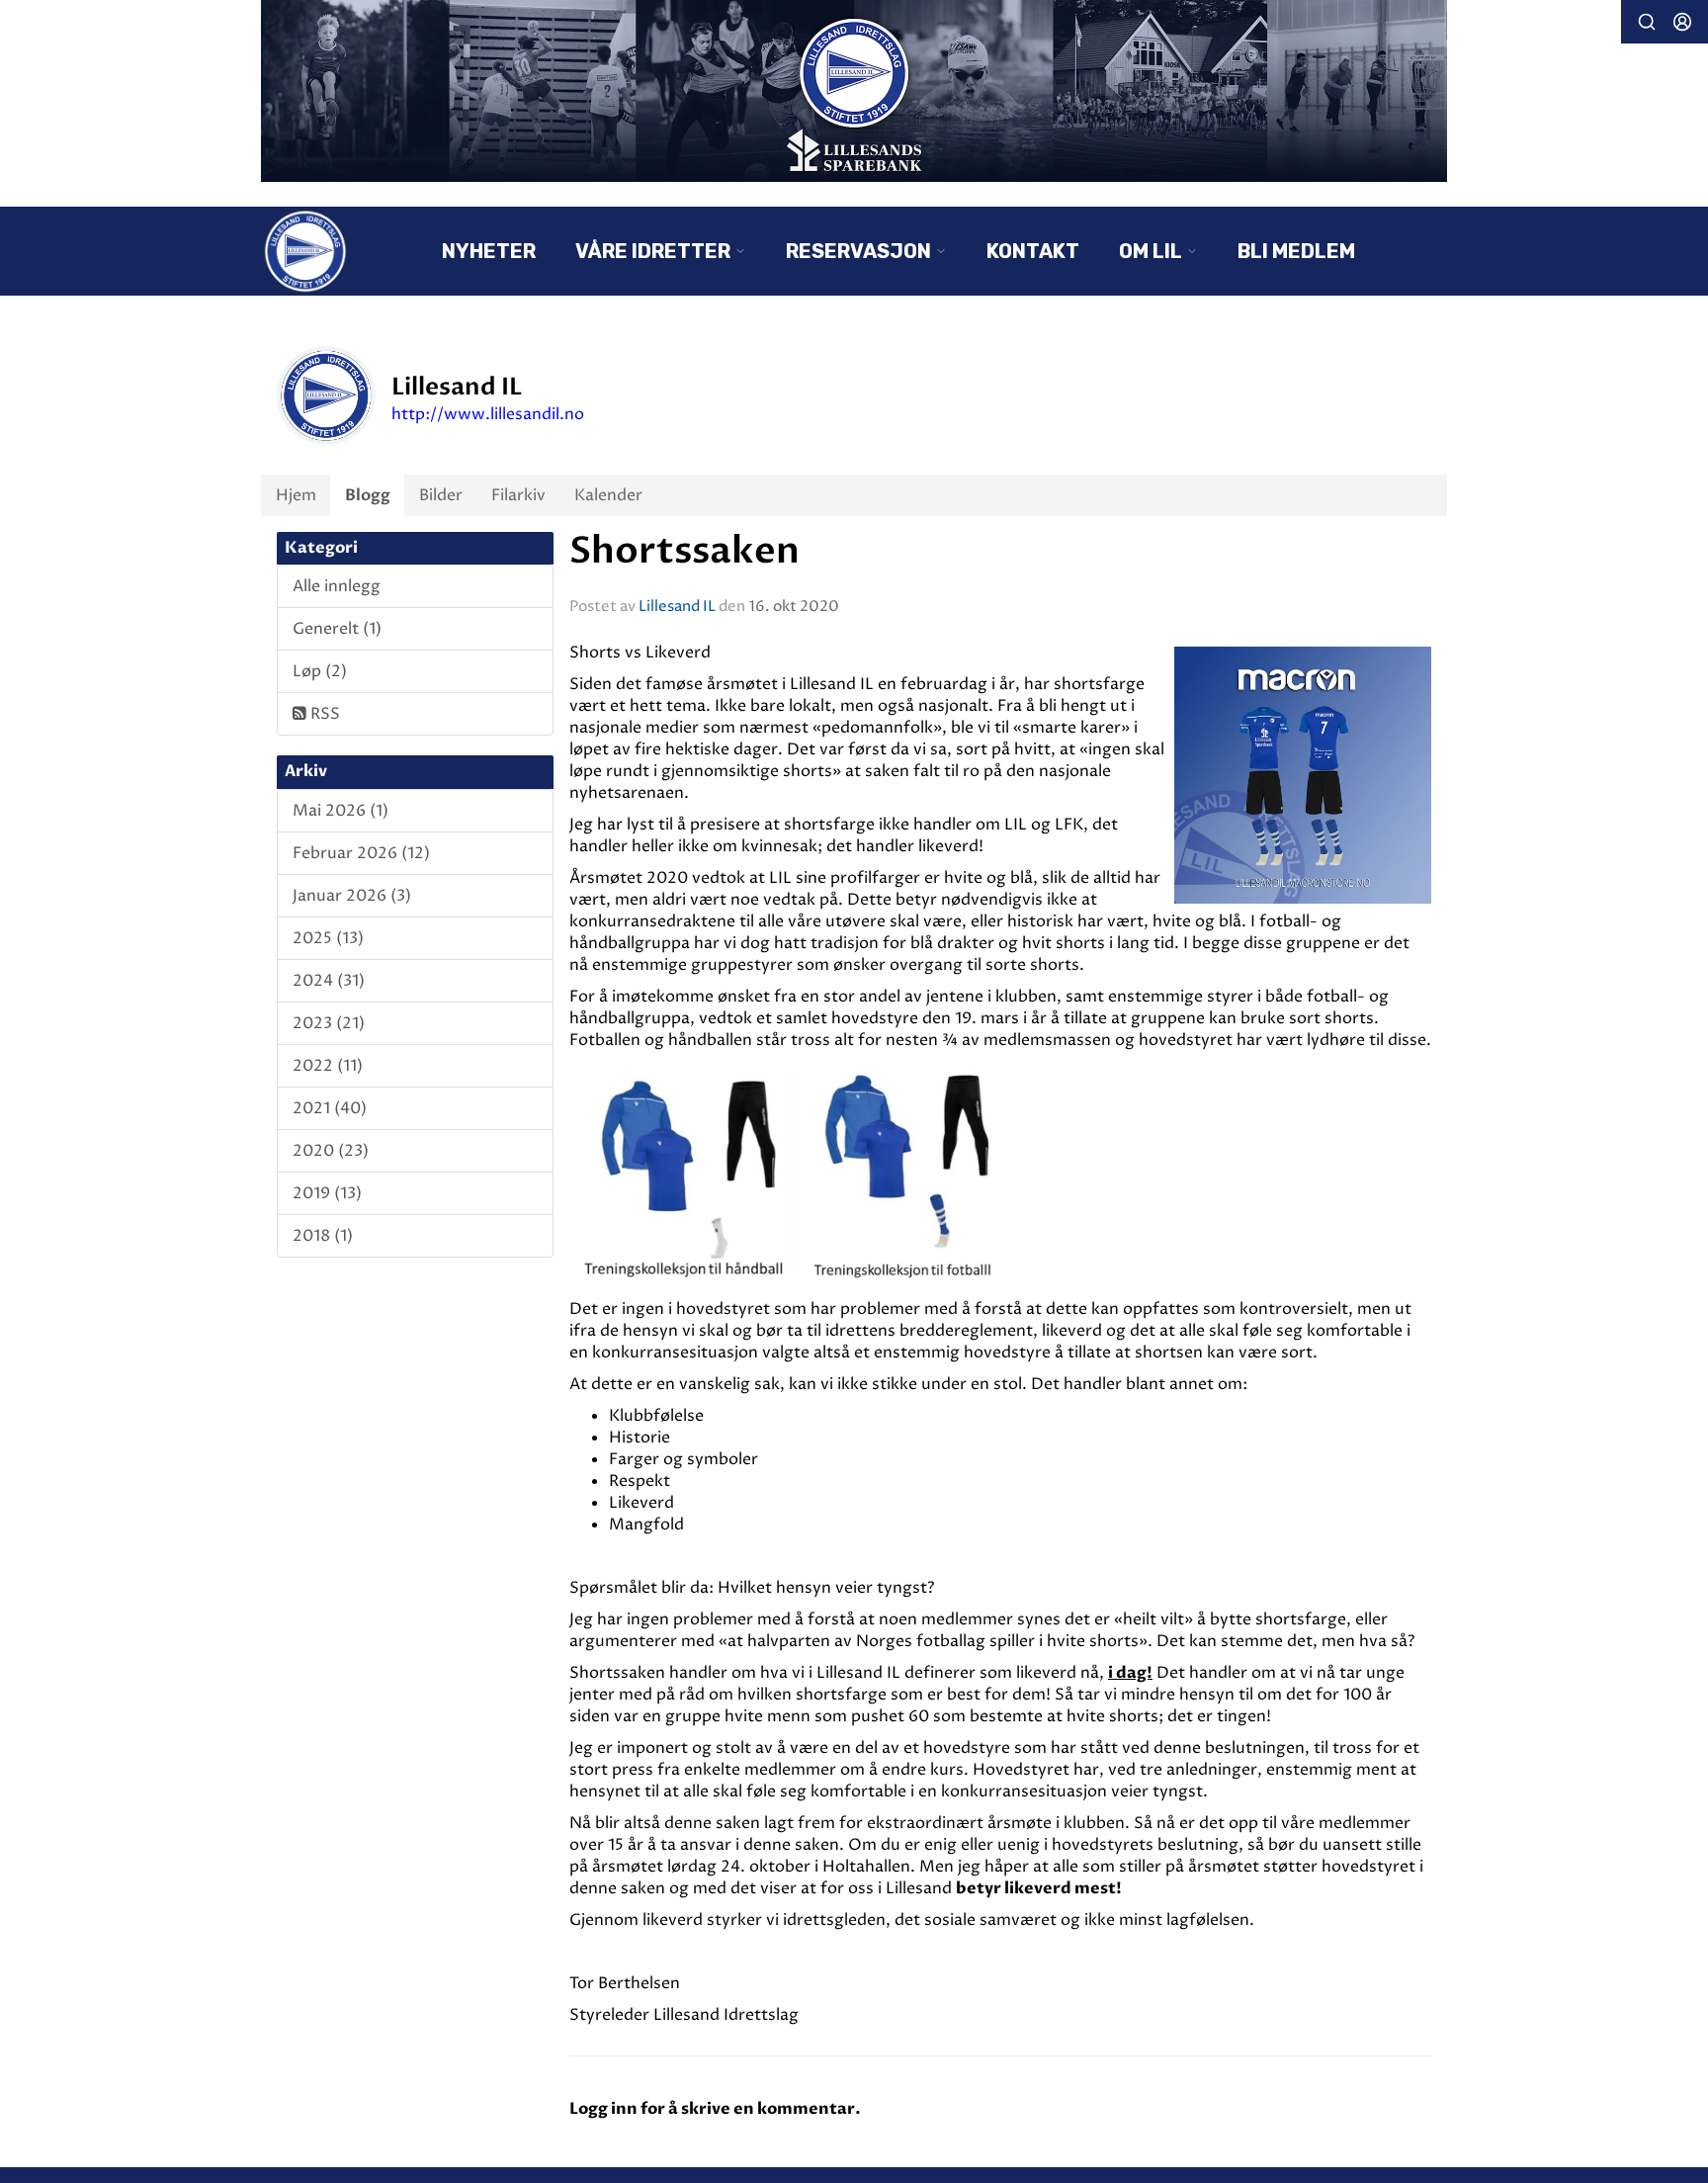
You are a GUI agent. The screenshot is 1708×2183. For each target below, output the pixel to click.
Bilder (441, 495)
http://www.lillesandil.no (488, 414)
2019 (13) (327, 1193)
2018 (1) (323, 1236)
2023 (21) (329, 1023)
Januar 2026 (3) (352, 896)
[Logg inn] (1682, 22)
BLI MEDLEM (1296, 251)
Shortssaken (684, 551)
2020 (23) (331, 1151)
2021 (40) (330, 1108)
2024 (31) (329, 981)
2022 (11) (328, 1066)
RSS (323, 714)
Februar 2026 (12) (361, 853)
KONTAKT (1033, 251)
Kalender (608, 495)
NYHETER (489, 251)
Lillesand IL (677, 607)
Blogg (368, 495)
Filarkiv (518, 495)
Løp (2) (320, 671)
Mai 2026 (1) (341, 811)
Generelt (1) (337, 629)
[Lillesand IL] (854, 91)
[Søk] (1647, 22)
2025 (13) (328, 938)
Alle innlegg (337, 586)
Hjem (296, 495)
